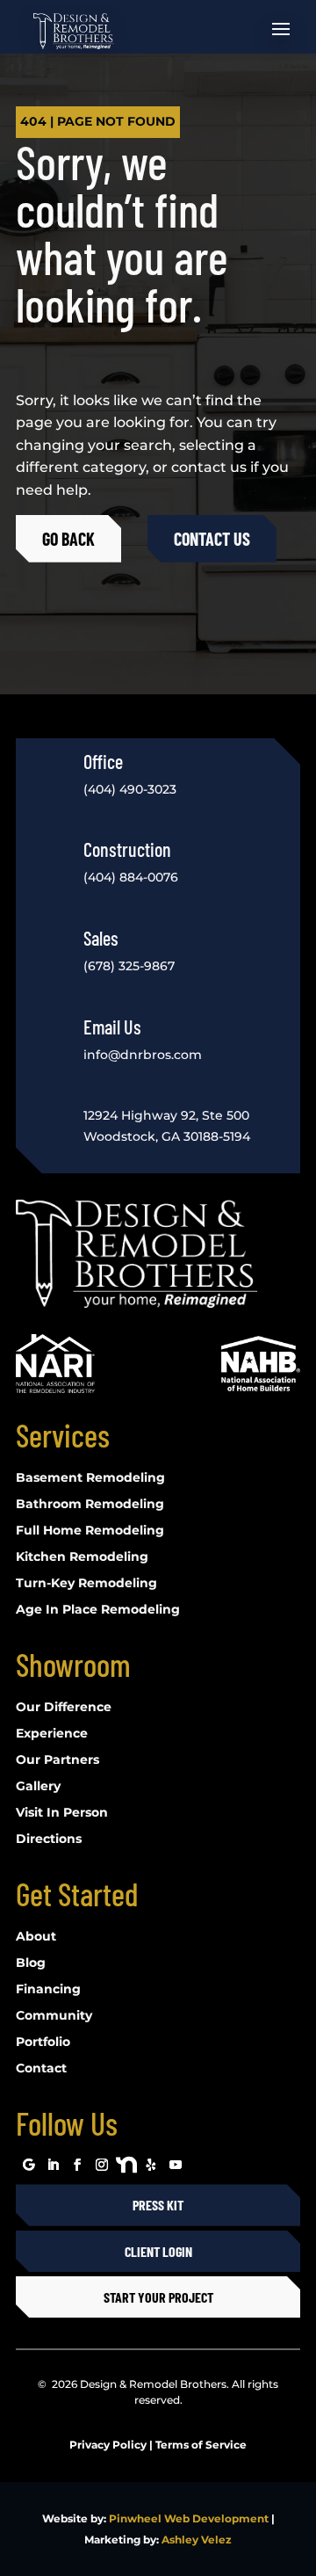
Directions (49, 1839)
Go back (68, 539)
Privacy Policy (108, 2445)
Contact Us (212, 539)
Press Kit (158, 2205)
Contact (41, 2069)
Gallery (38, 1787)
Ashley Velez (197, 2540)
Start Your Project (158, 2297)
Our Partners (57, 1760)
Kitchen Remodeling (82, 1557)
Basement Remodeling (90, 1478)
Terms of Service (201, 2445)
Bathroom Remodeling (90, 1505)
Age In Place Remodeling (98, 1610)
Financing (48, 1990)
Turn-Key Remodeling (86, 1584)
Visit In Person (62, 1813)
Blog (31, 1963)
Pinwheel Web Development (189, 2518)
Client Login (158, 2251)
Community (54, 2016)
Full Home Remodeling (90, 1531)
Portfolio (43, 2043)
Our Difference (64, 1708)
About (36, 1937)
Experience (52, 1734)
